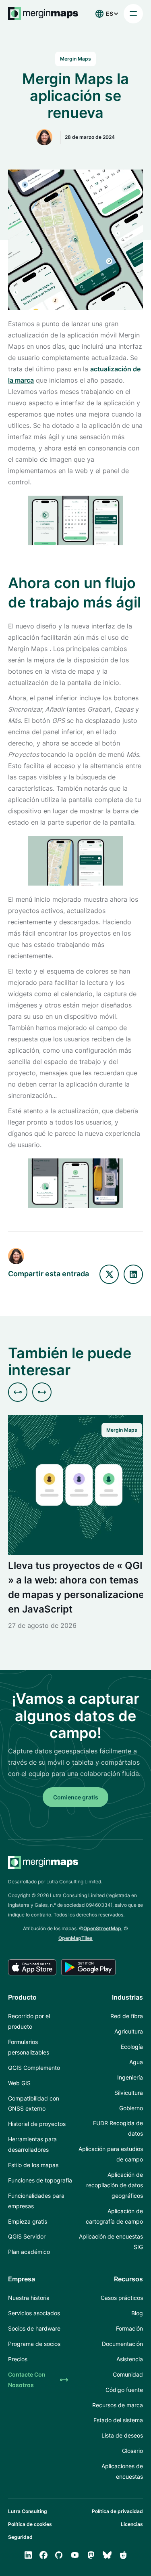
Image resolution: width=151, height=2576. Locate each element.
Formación (129, 2328)
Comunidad (128, 2374)
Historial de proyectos (37, 2124)
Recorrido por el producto (29, 2021)
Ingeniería (130, 2077)
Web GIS (19, 2083)
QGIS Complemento (34, 2068)
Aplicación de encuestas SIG (111, 2242)
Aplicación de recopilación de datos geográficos (115, 2185)
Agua (136, 2062)
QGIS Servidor (27, 2236)
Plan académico (29, 2252)
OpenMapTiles (75, 1938)
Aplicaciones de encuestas (122, 2471)
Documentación (122, 2344)
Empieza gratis (28, 2221)
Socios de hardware (34, 2328)
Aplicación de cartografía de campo (114, 2216)
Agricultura (129, 2031)
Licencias (132, 2524)
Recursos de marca (118, 2405)
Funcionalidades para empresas (36, 2201)
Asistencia (130, 2359)
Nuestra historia (29, 2298)
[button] (105, 14)
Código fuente (124, 2390)
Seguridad (20, 2537)
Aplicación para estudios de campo (111, 2154)
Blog (137, 2313)
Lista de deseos (122, 2435)
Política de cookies (30, 2524)
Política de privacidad (117, 2511)
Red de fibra (127, 2016)
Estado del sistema (118, 2420)
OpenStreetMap (102, 1928)
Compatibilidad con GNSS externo (34, 2104)
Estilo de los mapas (33, 2165)
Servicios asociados (34, 2313)
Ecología (132, 2047)
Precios (18, 2359)
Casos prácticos (122, 2298)
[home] (43, 14)
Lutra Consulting (28, 2511)
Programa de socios (34, 2344)
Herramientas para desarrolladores (32, 2144)
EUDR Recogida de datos (118, 2128)
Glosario (132, 2451)
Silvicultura (129, 2093)
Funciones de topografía (40, 2180)
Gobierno (131, 2108)
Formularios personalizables (29, 2047)
